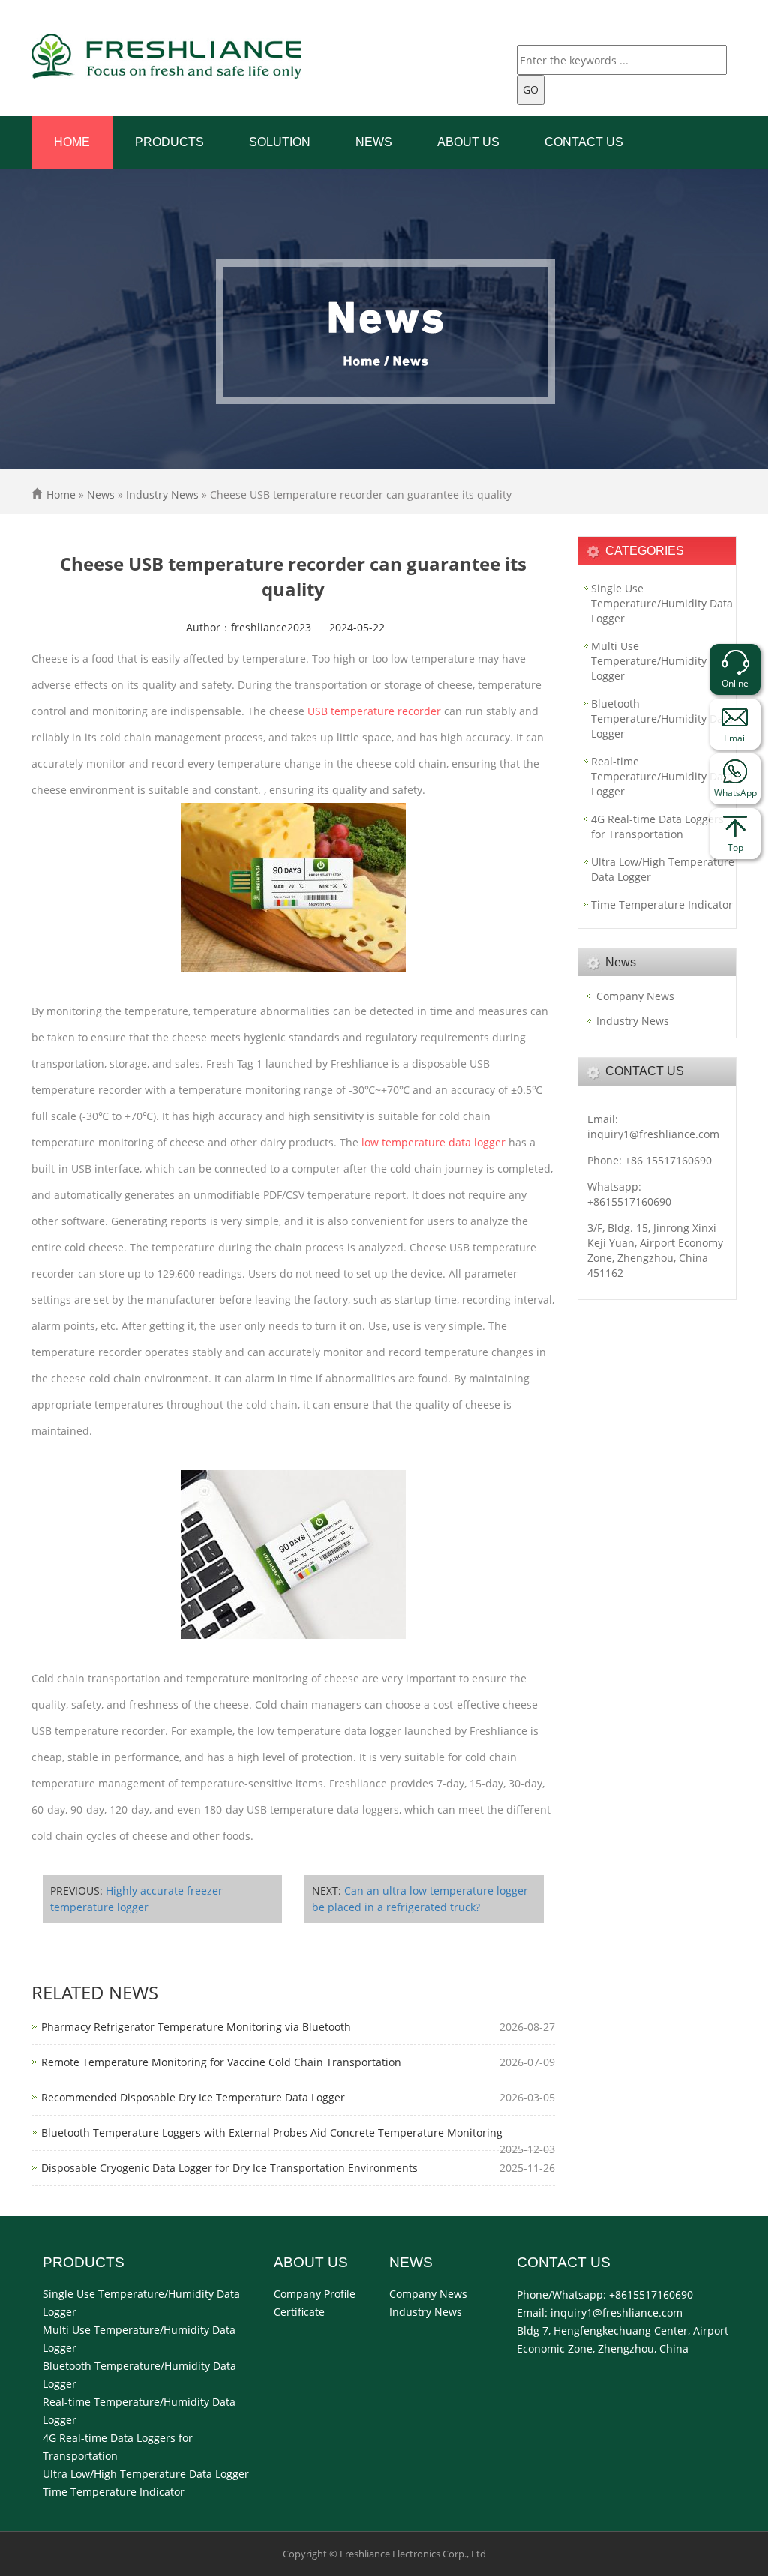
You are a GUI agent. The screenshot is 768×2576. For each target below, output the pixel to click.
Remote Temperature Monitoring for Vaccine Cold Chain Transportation (221, 2062)
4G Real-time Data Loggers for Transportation (657, 827)
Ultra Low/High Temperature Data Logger (663, 869)
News (374, 142)
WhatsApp (735, 793)
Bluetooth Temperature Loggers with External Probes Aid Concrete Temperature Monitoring (272, 2133)
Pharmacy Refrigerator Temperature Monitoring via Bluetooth (196, 2027)
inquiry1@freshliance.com (653, 1134)
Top (735, 848)
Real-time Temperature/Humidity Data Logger (662, 776)
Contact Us (584, 142)
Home (72, 142)
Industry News (162, 494)
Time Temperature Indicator (662, 905)
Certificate (299, 2312)
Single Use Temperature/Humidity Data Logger (662, 603)
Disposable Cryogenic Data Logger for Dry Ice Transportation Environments (229, 2168)
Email (735, 738)
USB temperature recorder (374, 711)
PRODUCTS (169, 142)
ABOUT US (468, 142)
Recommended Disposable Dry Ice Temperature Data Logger (193, 2097)
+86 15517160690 (668, 1160)
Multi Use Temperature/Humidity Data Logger (662, 661)
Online (735, 683)
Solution (280, 142)
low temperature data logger (433, 1142)
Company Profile (315, 2294)
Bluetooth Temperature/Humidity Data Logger (662, 719)
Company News (635, 996)
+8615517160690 (629, 1201)
